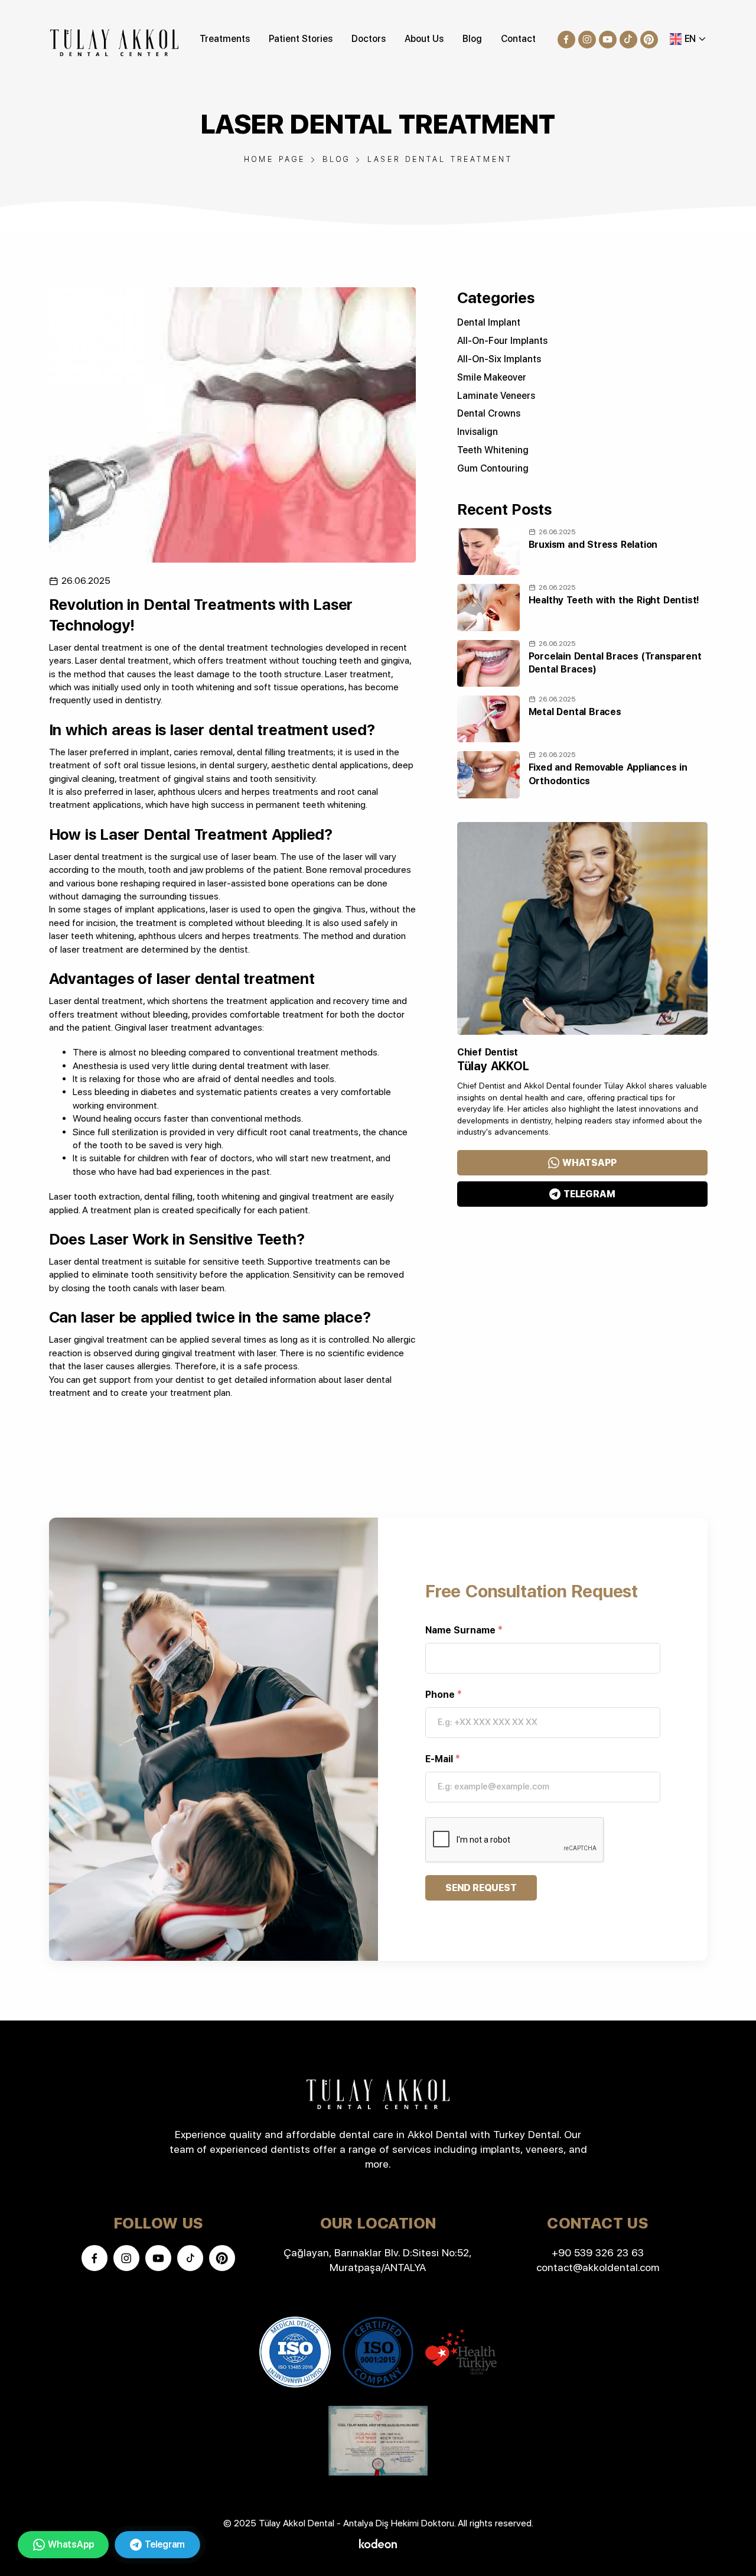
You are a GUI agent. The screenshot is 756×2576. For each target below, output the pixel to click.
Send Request (481, 1888)
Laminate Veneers (496, 396)
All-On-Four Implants (502, 341)
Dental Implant (489, 322)
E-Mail (443, 1759)
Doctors (369, 39)
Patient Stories (301, 39)
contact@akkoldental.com (598, 2267)
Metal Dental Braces (575, 712)
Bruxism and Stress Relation (593, 545)
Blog (472, 39)
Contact (518, 39)
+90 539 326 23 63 (598, 2252)
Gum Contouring (493, 468)
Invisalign (478, 432)
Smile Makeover (492, 377)
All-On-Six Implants (499, 359)
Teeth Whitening (493, 450)
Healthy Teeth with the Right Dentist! (614, 600)
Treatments (225, 39)
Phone (444, 1695)
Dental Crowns (489, 413)
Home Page (275, 159)
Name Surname (464, 1630)
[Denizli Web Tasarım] (378, 2543)
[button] (688, 39)
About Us (424, 39)
